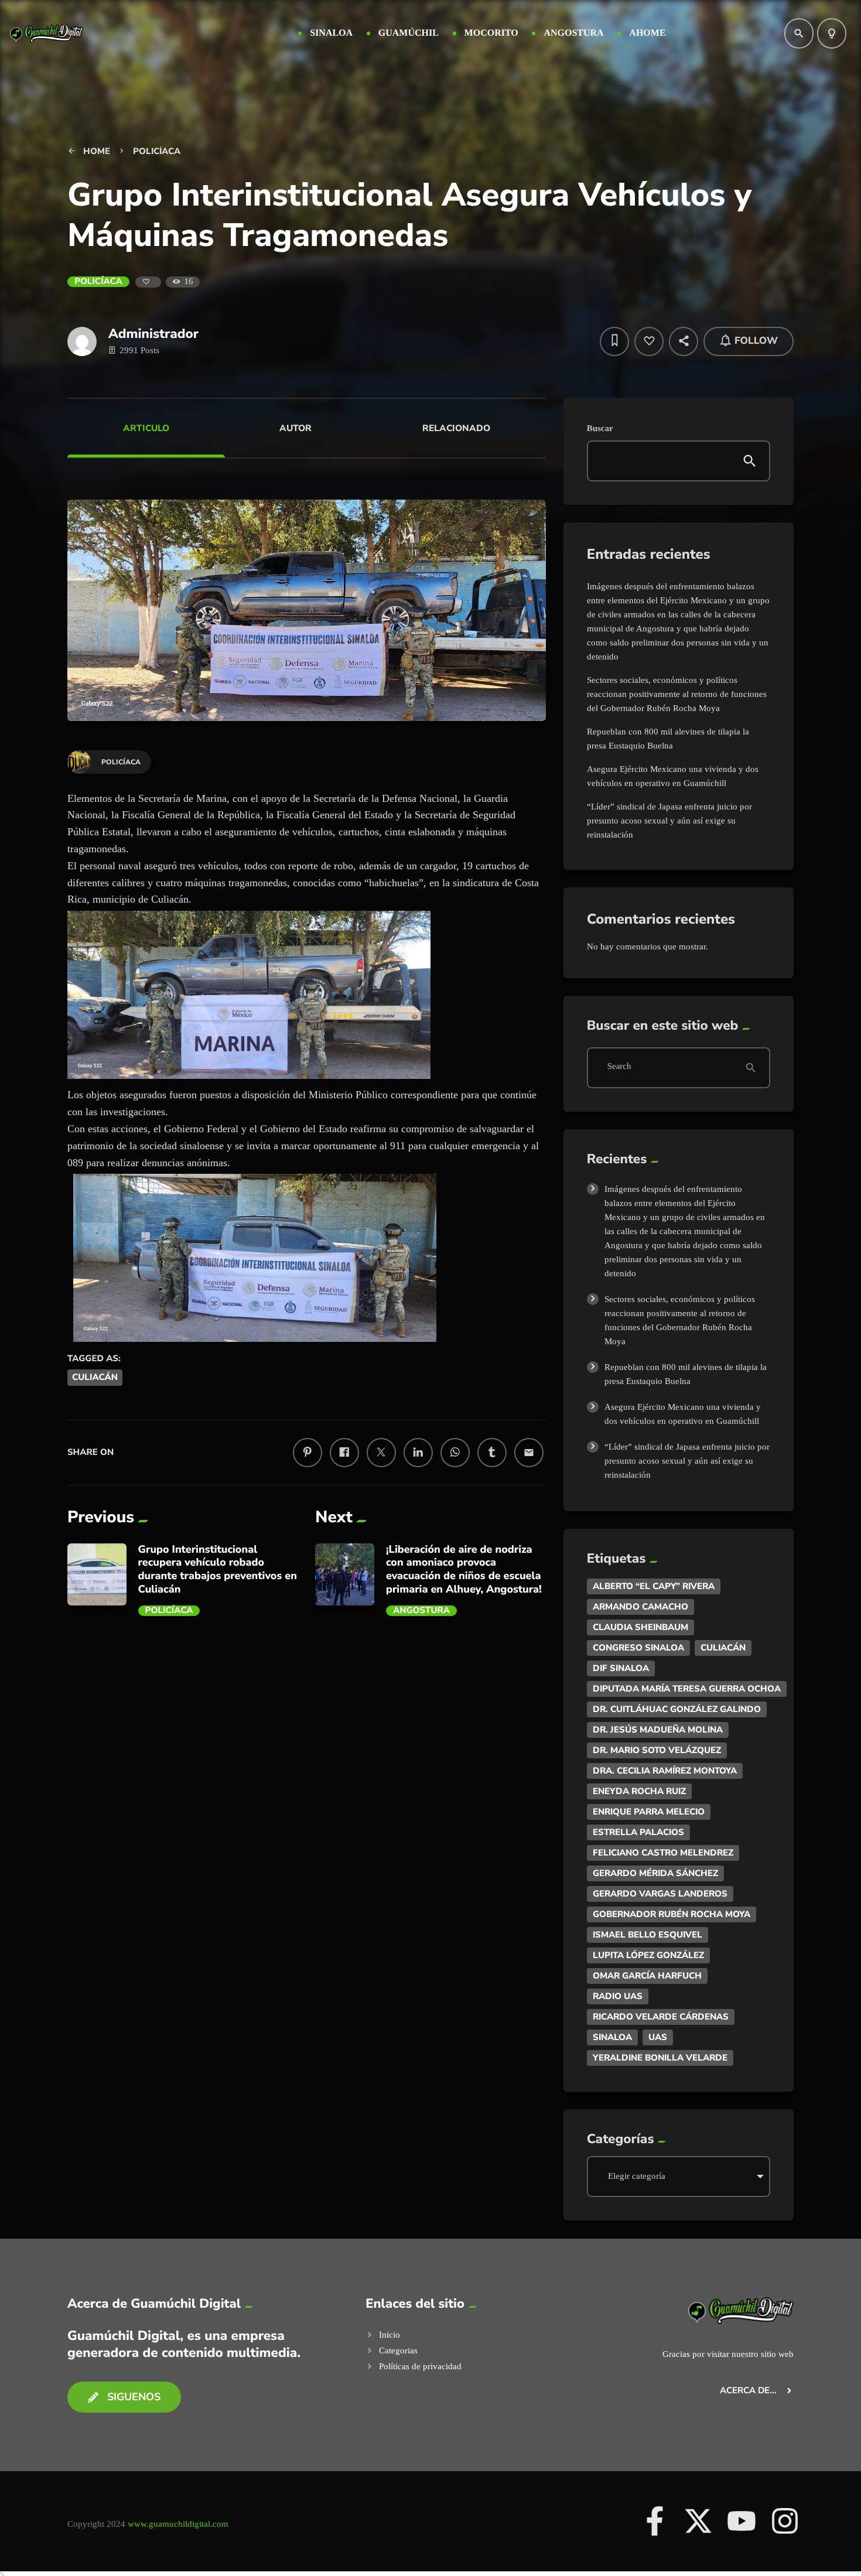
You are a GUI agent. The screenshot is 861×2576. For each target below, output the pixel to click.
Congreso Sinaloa (638, 1648)
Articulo (146, 428)
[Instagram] (785, 2521)
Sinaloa (612, 2037)
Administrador (153, 334)
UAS (658, 2037)
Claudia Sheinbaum (640, 1627)
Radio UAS (618, 1996)
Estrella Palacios (638, 1832)
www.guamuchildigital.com (178, 2524)
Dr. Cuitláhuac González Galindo (677, 1709)
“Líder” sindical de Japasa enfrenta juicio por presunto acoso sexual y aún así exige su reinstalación (669, 821)
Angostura (421, 1611)
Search (619, 1067)
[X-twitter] (698, 2521)
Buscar (600, 429)
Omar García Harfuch (647, 1976)
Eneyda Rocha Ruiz (639, 1791)
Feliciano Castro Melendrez (663, 1853)
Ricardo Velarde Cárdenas (661, 2017)
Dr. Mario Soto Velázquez (657, 1750)
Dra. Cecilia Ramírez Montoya (665, 1771)
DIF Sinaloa (621, 1668)
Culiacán (95, 1378)
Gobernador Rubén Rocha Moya (672, 1914)
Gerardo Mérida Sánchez (655, 1873)
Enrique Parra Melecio (649, 1812)
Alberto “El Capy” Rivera (654, 1586)
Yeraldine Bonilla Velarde (660, 2058)
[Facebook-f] (655, 2521)
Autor (295, 428)
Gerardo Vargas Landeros (660, 1894)
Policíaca (98, 282)
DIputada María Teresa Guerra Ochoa (687, 1689)
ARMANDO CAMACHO (640, 1607)
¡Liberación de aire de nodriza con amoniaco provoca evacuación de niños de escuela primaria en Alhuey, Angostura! (464, 1570)
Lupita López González (648, 1955)
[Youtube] (742, 2521)
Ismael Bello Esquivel (648, 1935)
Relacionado (456, 428)
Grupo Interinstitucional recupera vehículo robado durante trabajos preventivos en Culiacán (218, 1570)
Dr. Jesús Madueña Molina (658, 1730)
